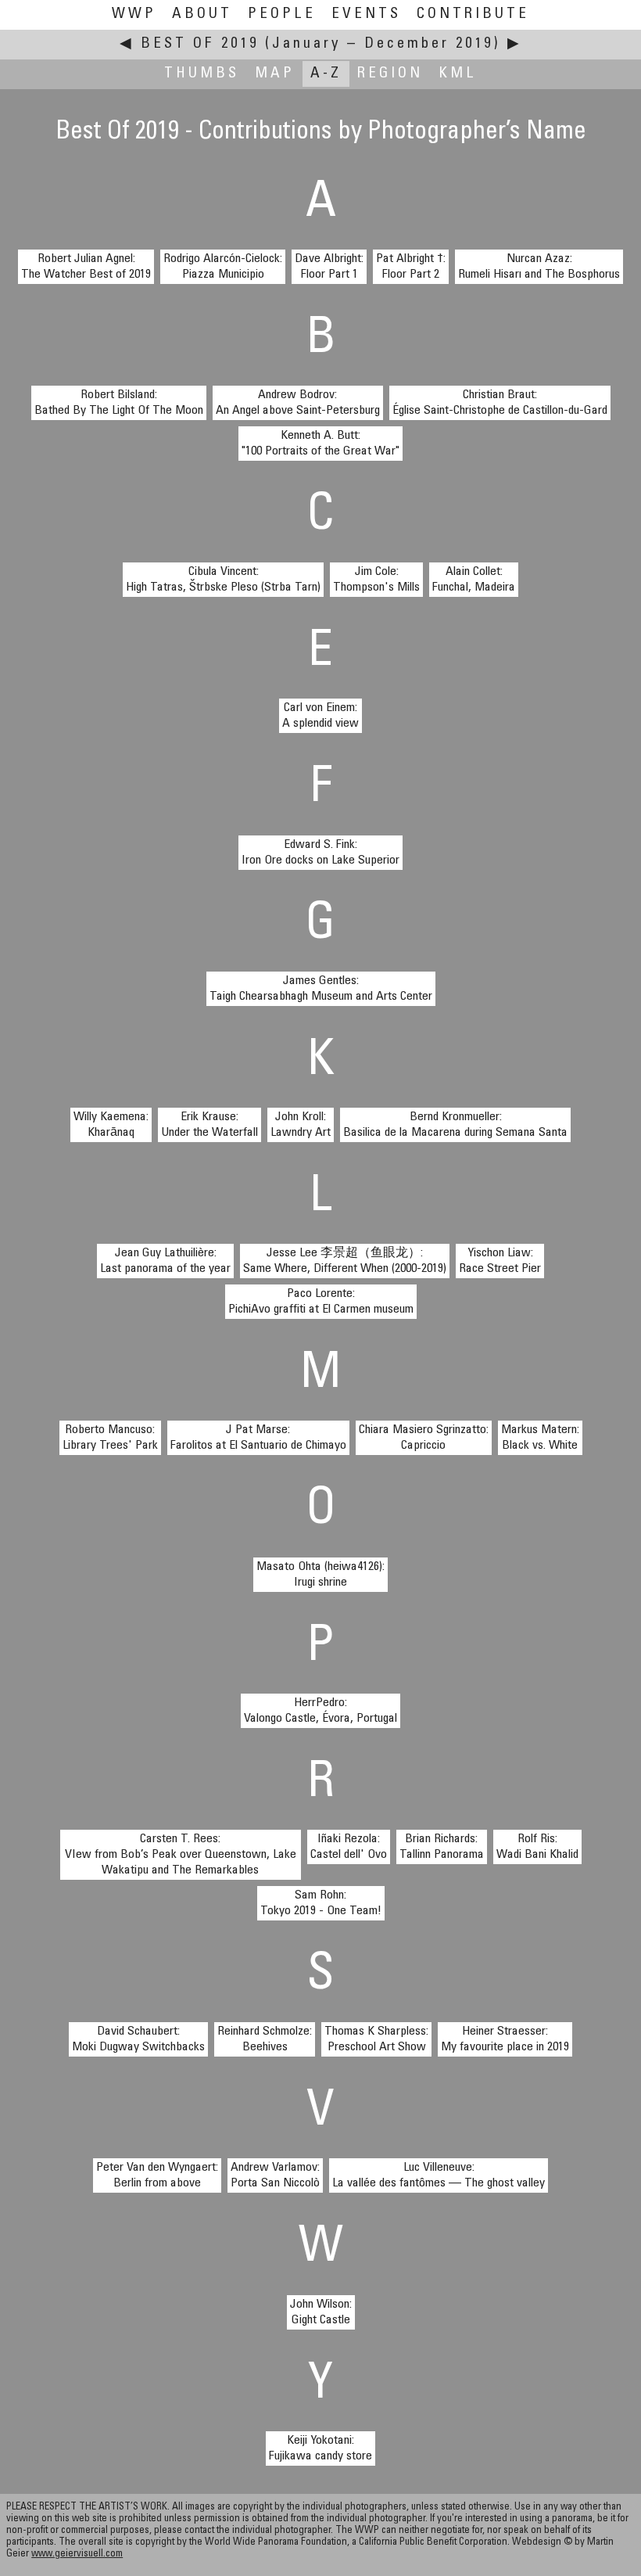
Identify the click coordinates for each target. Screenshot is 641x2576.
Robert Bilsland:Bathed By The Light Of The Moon (119, 403)
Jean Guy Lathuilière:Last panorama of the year (165, 1261)
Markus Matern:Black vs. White (540, 1438)
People (282, 14)
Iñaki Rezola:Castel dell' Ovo (349, 1847)
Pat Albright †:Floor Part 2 (411, 267)
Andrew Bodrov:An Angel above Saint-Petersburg (298, 403)
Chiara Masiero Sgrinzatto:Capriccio (424, 1438)
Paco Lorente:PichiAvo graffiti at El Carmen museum (321, 1302)
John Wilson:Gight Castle (321, 2312)
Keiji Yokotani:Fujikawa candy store (320, 2448)
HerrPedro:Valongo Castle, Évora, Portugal (320, 1711)
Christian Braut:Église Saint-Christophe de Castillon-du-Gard (500, 403)
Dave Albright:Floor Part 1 (329, 267)
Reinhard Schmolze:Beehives (265, 2039)
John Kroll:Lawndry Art (301, 1125)
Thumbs (202, 74)
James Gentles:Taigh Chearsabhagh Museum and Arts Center (321, 989)
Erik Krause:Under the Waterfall (209, 1125)
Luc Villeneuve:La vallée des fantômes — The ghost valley (439, 2175)
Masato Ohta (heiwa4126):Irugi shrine (320, 1575)
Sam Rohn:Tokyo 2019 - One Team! (321, 1903)
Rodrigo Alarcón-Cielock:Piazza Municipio (223, 267)
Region (390, 74)
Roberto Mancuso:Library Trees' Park (110, 1438)
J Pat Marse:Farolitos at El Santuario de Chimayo (258, 1438)
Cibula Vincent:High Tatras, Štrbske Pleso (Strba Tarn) (223, 580)
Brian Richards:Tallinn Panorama (442, 1847)
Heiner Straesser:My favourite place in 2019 (505, 2039)
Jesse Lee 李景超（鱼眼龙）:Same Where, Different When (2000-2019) (345, 1261)
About (202, 14)
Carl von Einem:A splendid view (320, 716)
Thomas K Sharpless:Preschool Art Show (376, 2039)
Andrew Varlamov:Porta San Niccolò (275, 2175)
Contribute (473, 14)
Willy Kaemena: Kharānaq (111, 1125)
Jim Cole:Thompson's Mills (376, 580)
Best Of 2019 (200, 44)
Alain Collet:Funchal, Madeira (474, 580)
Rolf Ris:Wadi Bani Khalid (537, 1847)
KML (458, 74)
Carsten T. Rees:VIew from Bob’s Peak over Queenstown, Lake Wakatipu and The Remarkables (181, 1855)
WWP (134, 14)
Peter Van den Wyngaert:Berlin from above (157, 2175)
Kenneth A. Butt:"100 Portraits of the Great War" (320, 444)
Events (366, 14)
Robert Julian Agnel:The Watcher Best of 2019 (86, 267)
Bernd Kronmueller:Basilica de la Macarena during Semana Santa (455, 1125)
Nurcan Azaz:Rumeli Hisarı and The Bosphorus (539, 267)
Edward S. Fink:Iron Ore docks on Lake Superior (320, 853)
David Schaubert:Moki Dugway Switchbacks (138, 2039)
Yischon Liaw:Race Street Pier (500, 1261)
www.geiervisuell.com (77, 2554)
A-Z (326, 74)
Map (275, 74)
